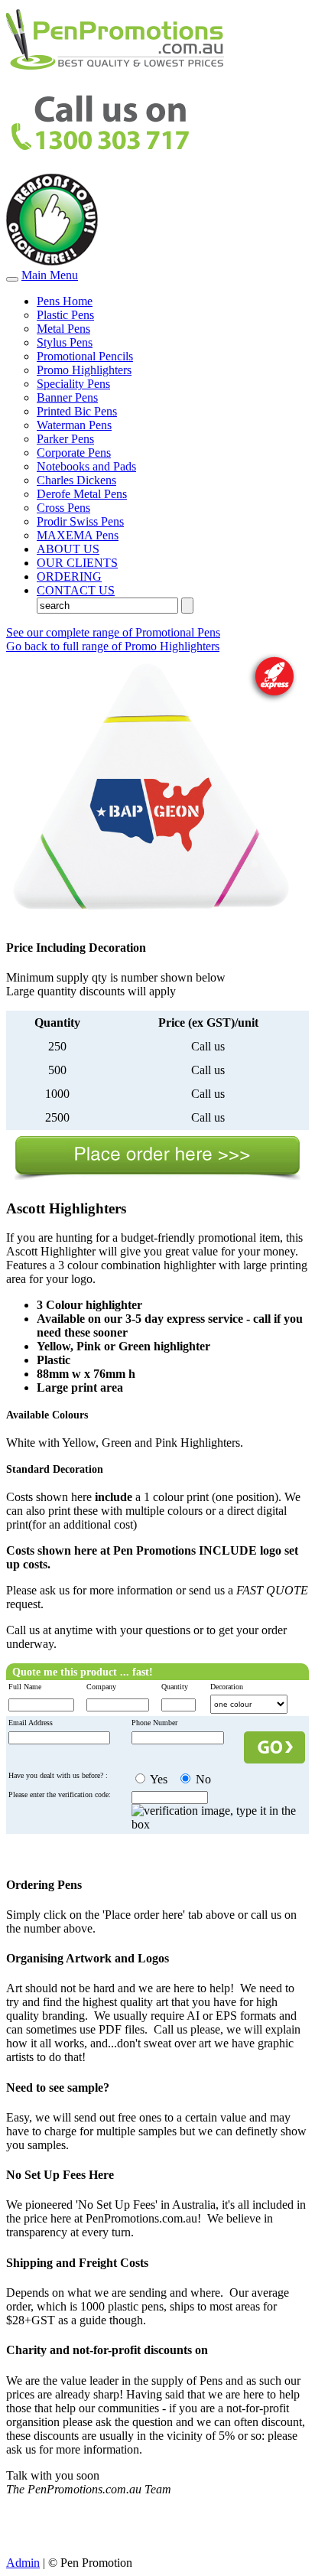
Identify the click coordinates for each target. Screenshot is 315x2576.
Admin (23, 2563)
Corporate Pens (74, 453)
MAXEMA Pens (78, 535)
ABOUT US (68, 549)
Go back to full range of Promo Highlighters (113, 646)
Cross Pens (63, 508)
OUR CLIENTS (77, 563)
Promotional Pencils (85, 356)
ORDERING (69, 576)
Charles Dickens (76, 480)
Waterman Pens (74, 425)
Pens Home (65, 301)
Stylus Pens (65, 342)
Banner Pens (67, 397)
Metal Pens (63, 329)
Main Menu (50, 275)
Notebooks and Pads (86, 466)
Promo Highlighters (84, 370)
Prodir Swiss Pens (80, 521)
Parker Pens (65, 439)
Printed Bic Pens (77, 411)
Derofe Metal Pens (82, 494)
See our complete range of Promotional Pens (113, 632)
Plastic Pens (65, 315)
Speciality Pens (73, 384)
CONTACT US (76, 590)
